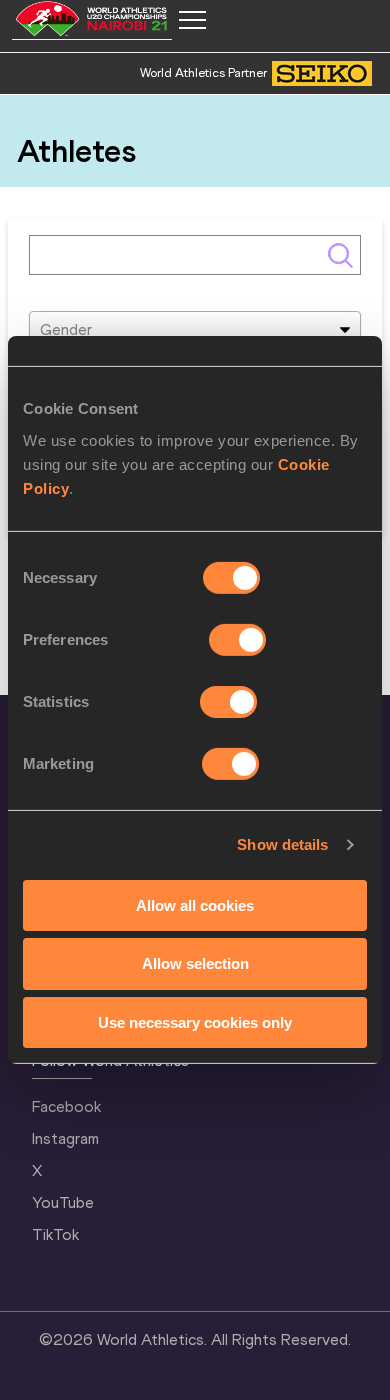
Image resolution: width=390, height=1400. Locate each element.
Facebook (66, 1106)
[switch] (237, 639)
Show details (282, 844)
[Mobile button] (192, 20)
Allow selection (195, 963)
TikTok (55, 1234)
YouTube (63, 1202)
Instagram (65, 1138)
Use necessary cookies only (195, 1022)
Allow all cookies (195, 904)
